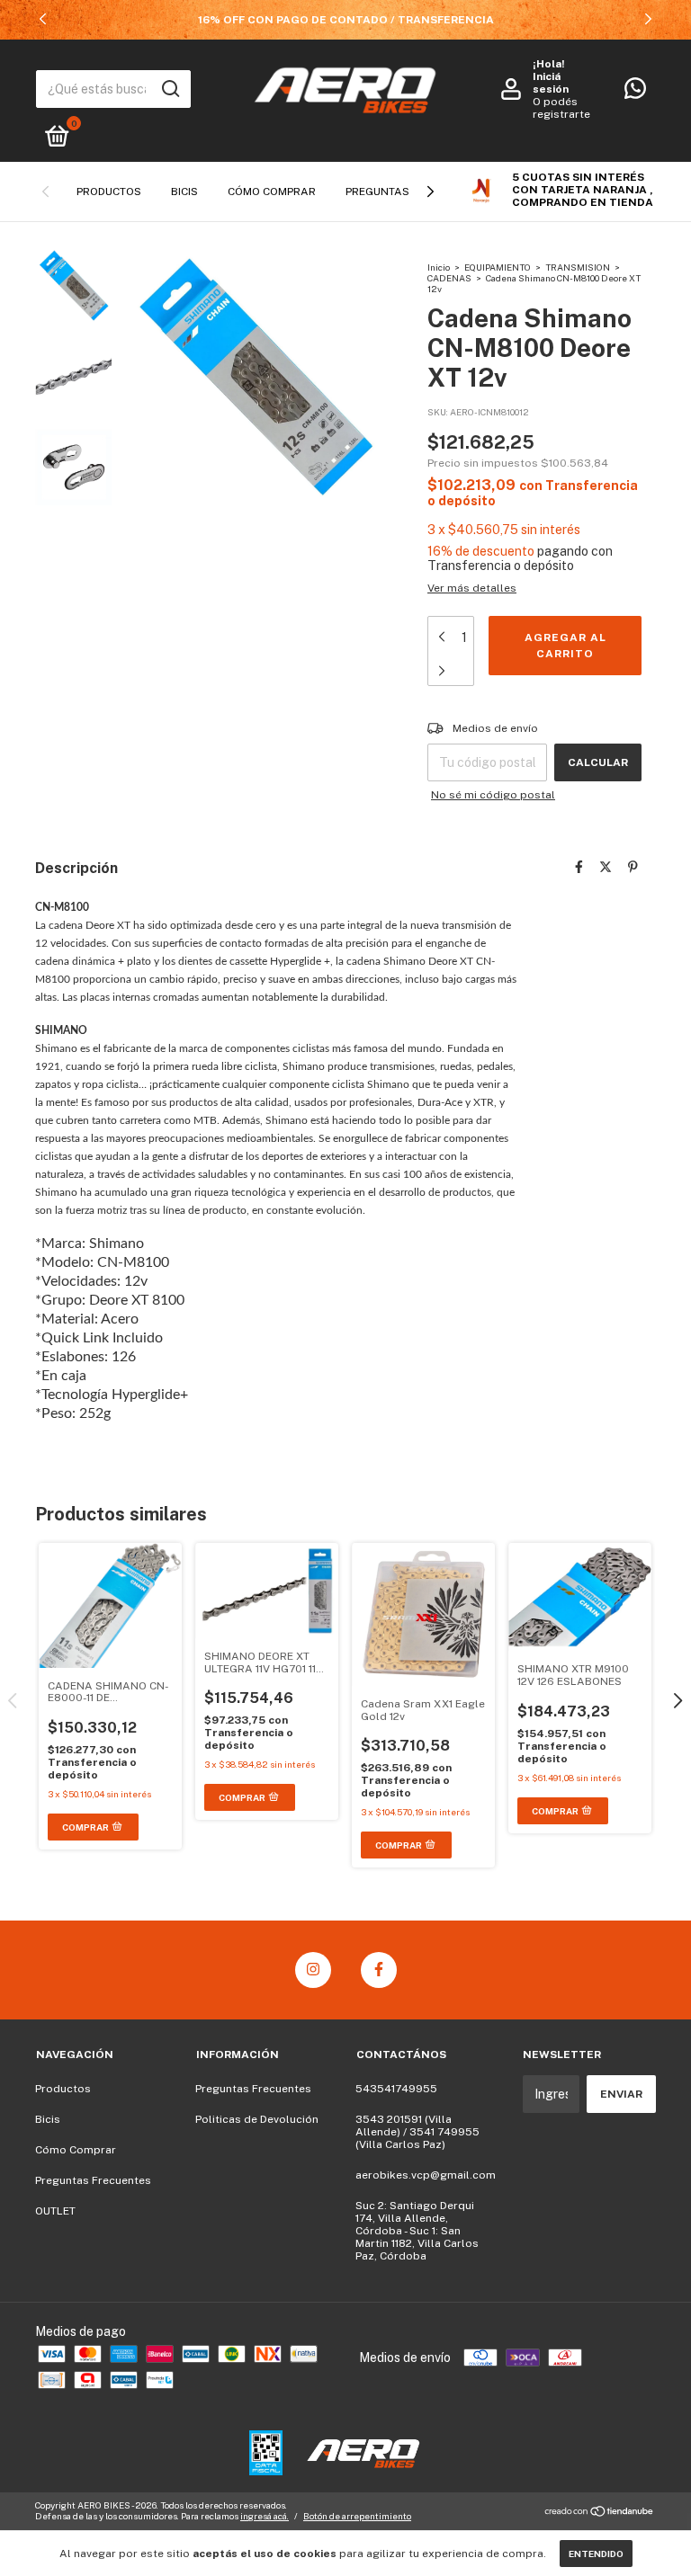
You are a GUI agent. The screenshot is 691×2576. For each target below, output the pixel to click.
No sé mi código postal (493, 795)
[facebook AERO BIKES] (379, 1970)
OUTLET (55, 2211)
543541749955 (396, 2089)
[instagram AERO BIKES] (313, 1970)
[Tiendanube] (600, 2513)
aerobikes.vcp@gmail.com (426, 2175)
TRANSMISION (579, 267)
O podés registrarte (561, 108)
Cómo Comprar (272, 192)
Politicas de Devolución (257, 2119)
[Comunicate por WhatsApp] (635, 93)
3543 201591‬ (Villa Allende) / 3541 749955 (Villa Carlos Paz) (417, 2132)
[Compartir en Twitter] (606, 867)
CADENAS (450, 278)
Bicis (184, 192)
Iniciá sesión (551, 83)
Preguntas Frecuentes (93, 2180)
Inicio (439, 267)
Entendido (596, 2554)
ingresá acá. (265, 2516)
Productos (109, 192)
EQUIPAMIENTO (498, 267)
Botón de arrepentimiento (357, 2516)
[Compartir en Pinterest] (633, 867)
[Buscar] (170, 89)
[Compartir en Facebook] (579, 867)
